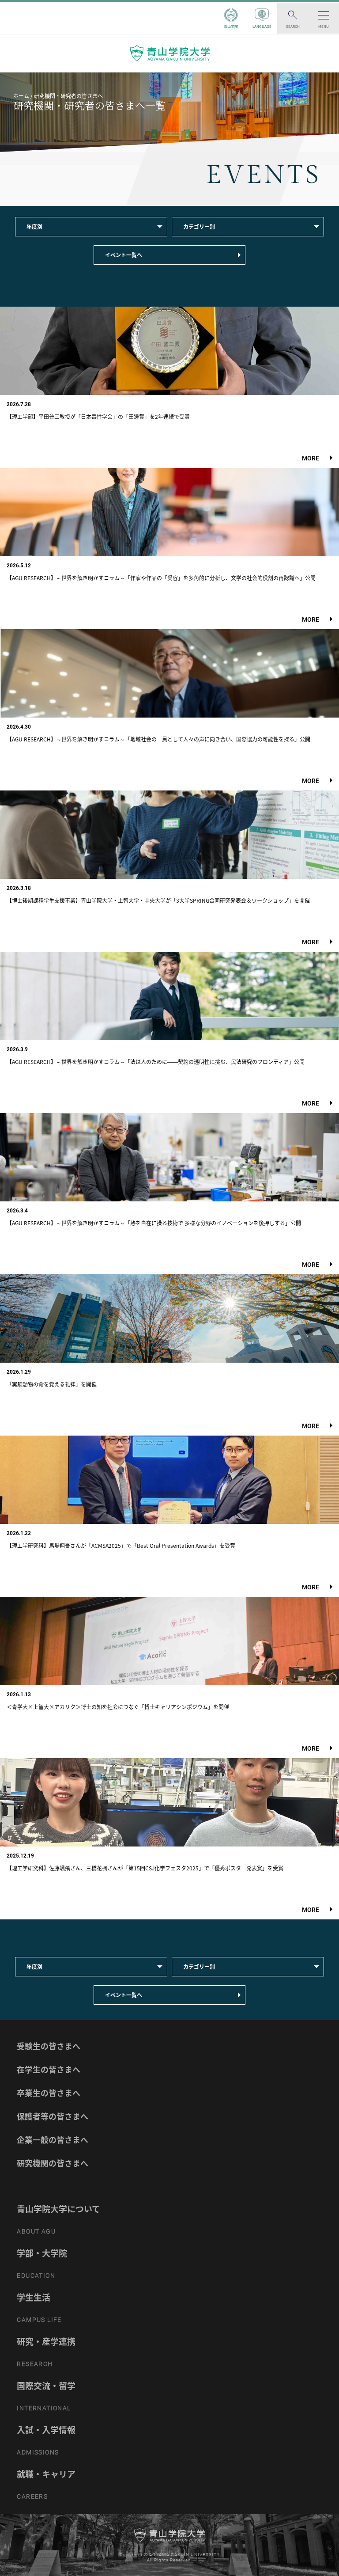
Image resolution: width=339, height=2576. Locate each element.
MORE (311, 458)
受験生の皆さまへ (49, 2046)
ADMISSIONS (38, 2452)
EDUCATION (36, 2276)
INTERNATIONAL (44, 2408)
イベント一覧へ (124, 255)
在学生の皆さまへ (49, 2069)
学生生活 (34, 2297)
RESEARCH (35, 2364)
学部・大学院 (42, 2253)
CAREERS (32, 2496)
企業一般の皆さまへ (53, 2140)
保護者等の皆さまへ (53, 2116)
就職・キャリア (46, 2474)
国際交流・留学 (46, 2386)
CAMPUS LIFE (39, 2320)
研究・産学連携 (46, 2341)
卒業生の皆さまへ (49, 2093)
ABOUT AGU (36, 2231)
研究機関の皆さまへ (53, 2163)
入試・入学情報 (46, 2430)
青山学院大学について (58, 2209)
